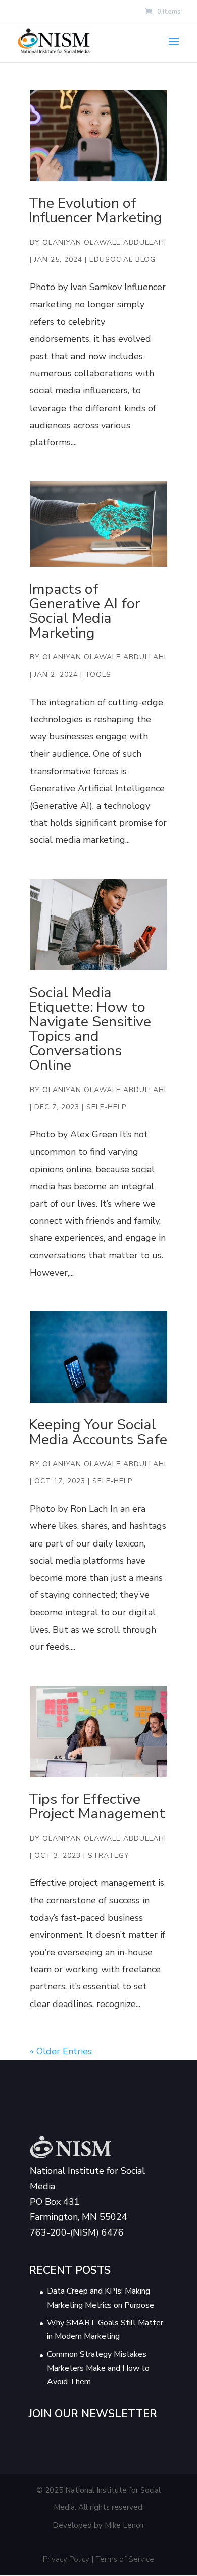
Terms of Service (125, 2559)
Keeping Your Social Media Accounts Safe (98, 1432)
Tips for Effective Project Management (97, 1806)
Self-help (106, 1107)
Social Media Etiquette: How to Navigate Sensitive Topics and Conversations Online (90, 1029)
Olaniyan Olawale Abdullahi (104, 242)
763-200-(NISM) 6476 (77, 2232)
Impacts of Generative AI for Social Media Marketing (84, 611)
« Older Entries (61, 2051)
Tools (98, 675)
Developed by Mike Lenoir (98, 2525)
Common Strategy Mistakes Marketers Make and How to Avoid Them (98, 2368)
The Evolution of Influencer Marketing (95, 210)
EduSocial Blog (122, 260)
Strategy (109, 1855)
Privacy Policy (66, 2559)
